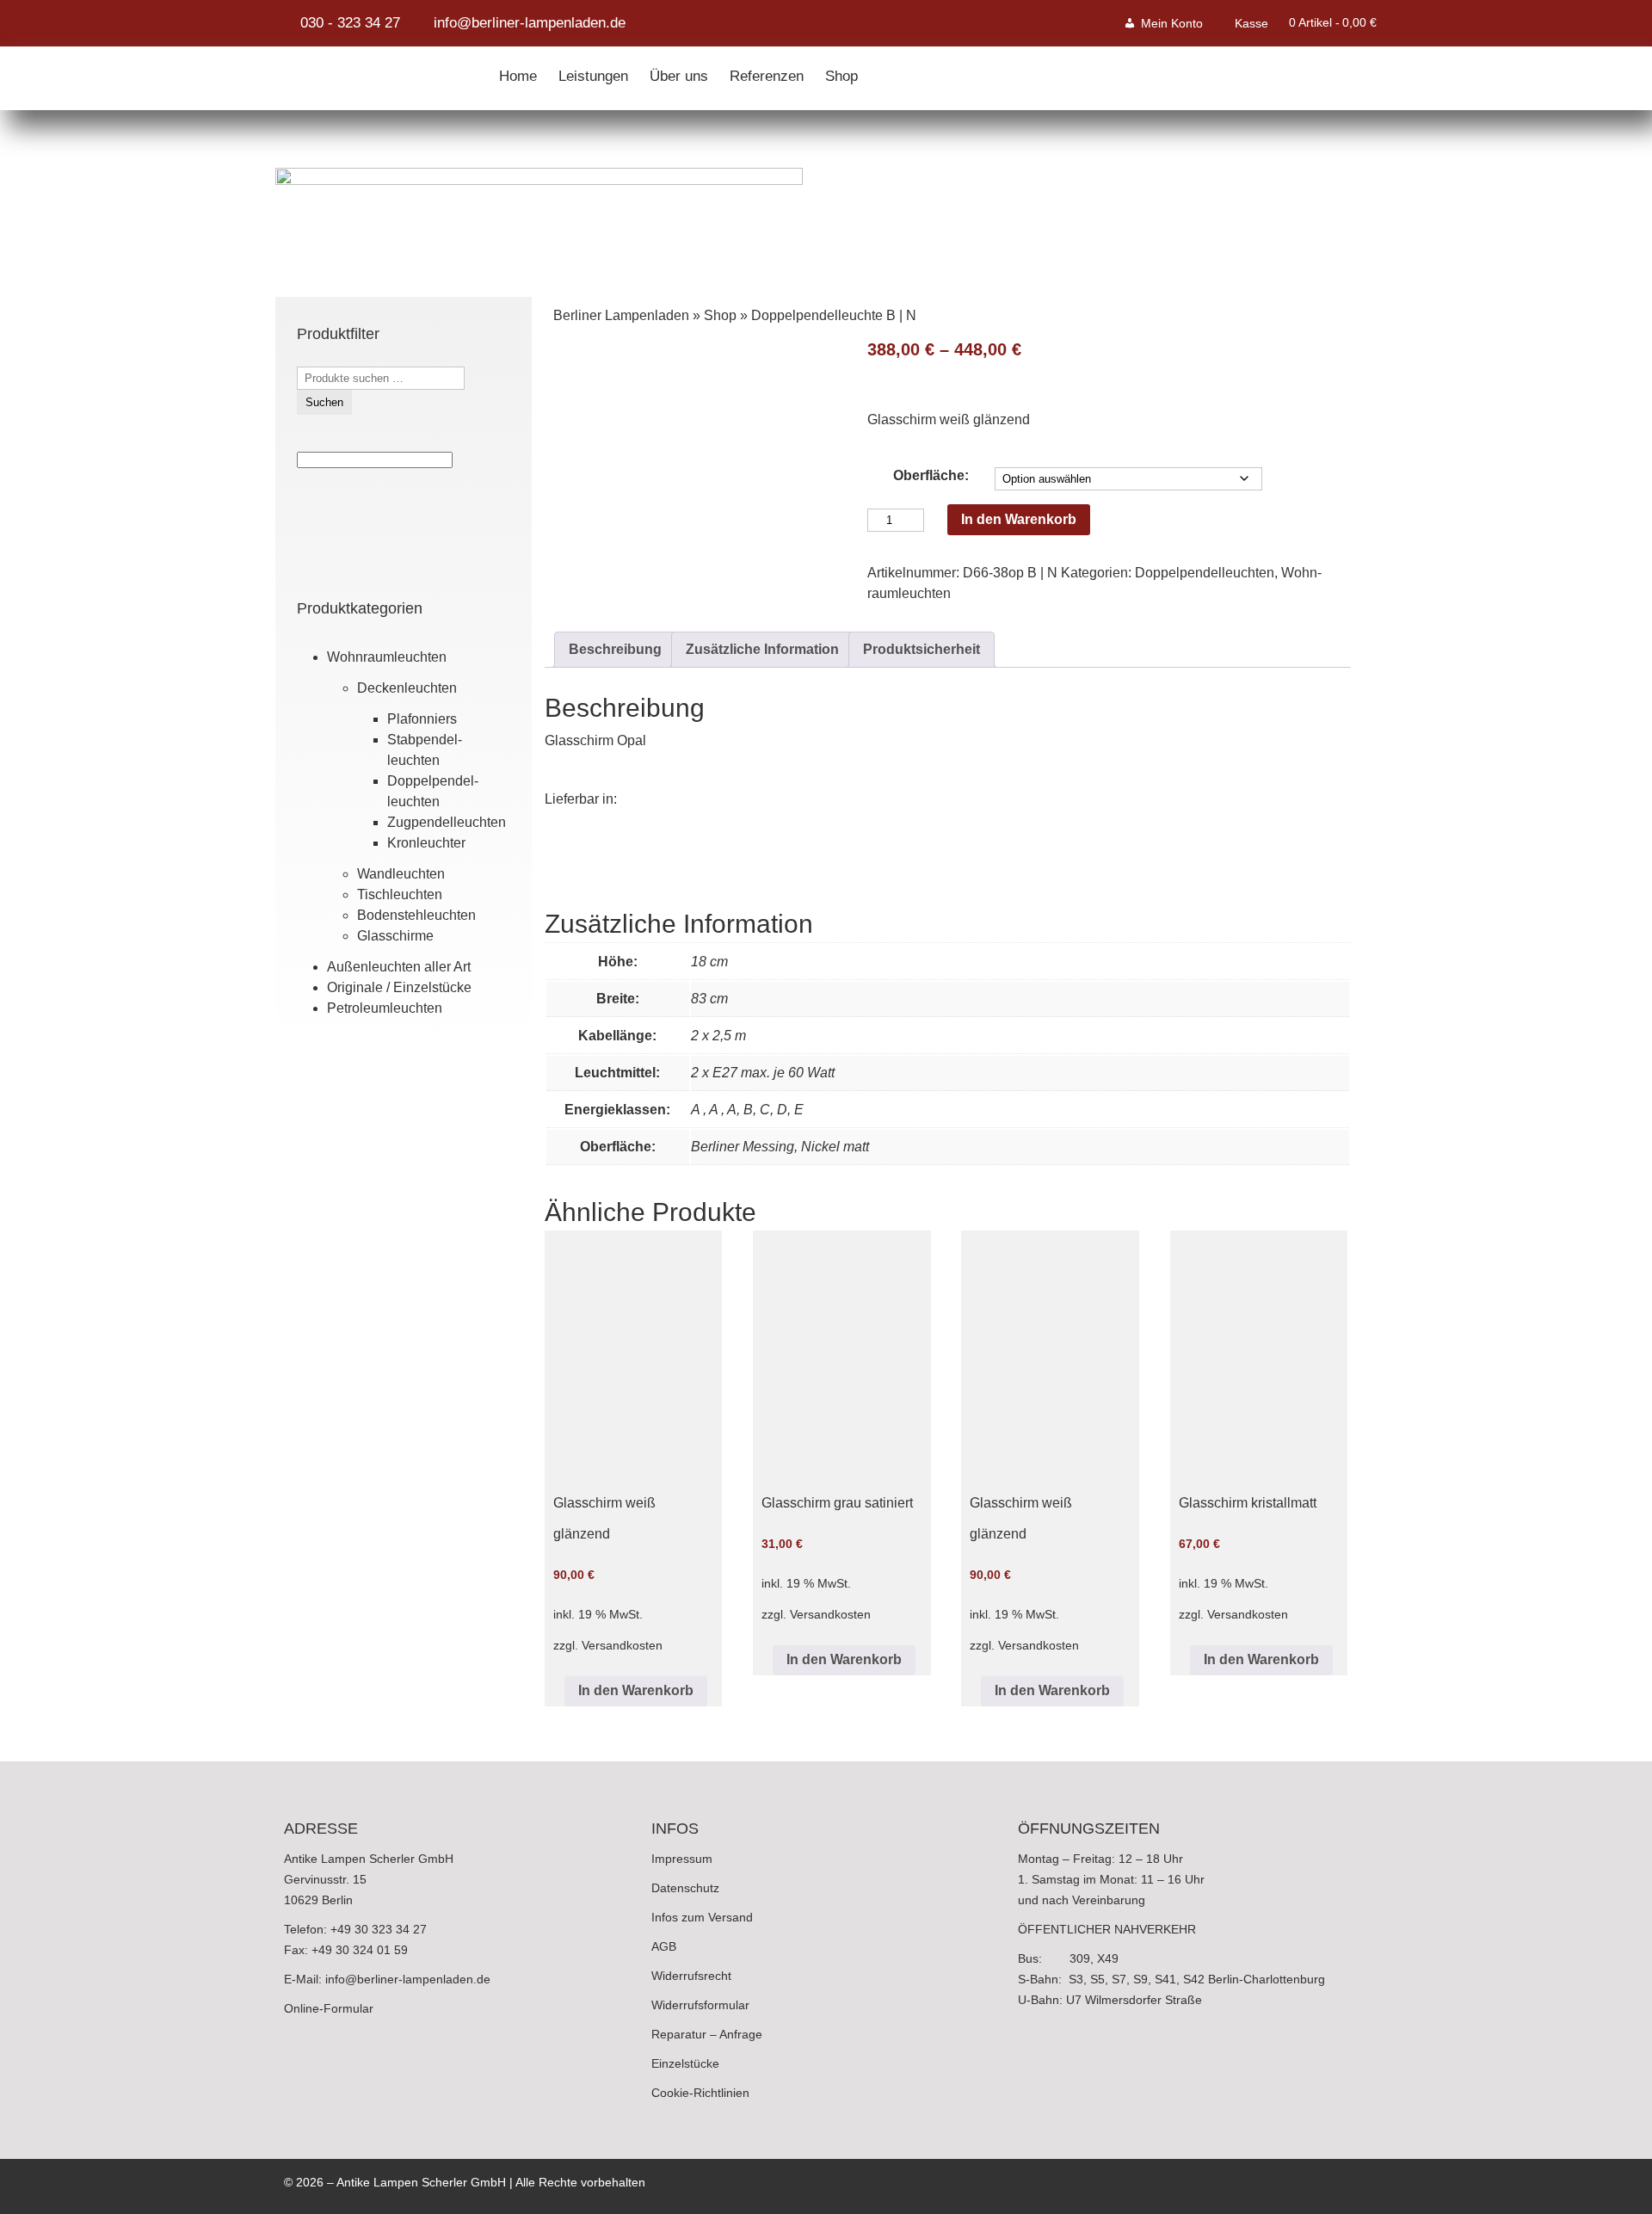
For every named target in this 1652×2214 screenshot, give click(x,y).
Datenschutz (685, 1888)
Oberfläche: (931, 475)
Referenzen (767, 72)
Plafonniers (422, 719)
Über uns (679, 72)
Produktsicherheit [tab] (922, 649)
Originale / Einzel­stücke (399, 987)
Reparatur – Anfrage (707, 2034)
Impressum (682, 1859)
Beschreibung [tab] (615, 649)
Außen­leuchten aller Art (399, 967)
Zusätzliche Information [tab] (762, 649)
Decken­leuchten (407, 688)
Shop (841, 72)
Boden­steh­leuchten (416, 915)
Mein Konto (1172, 23)
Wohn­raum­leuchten (387, 657)
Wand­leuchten (401, 874)
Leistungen (593, 72)
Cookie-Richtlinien (700, 2093)
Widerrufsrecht (691, 1976)
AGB (664, 1946)
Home (518, 72)
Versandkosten (622, 1645)
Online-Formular (329, 2008)
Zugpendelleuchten (447, 822)
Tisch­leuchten (400, 894)
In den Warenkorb (1019, 519)
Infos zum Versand (702, 1917)
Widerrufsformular (700, 2005)
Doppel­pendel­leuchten (1205, 573)
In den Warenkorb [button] (636, 1690)
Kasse (1251, 23)
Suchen (324, 402)
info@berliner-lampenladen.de (408, 1979)
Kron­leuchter (426, 843)
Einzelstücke (685, 2063)
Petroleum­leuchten (385, 1008)
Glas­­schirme (395, 936)
